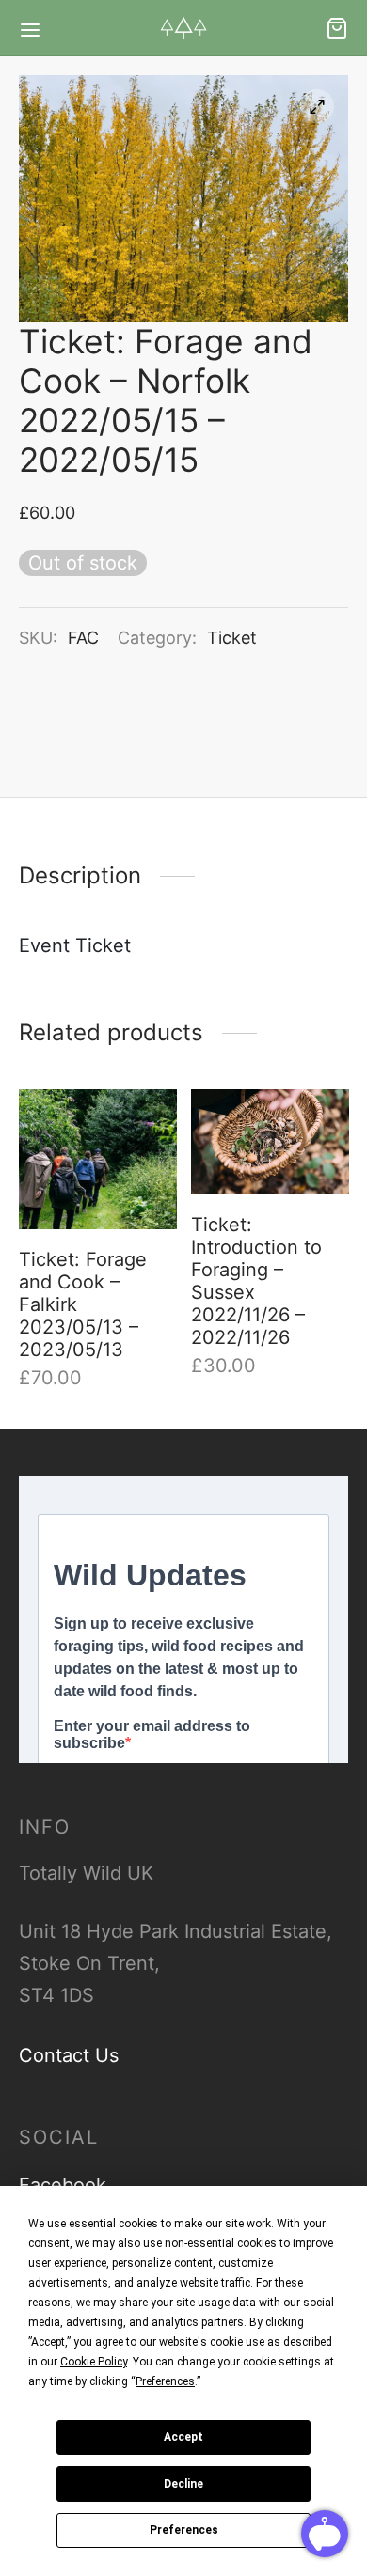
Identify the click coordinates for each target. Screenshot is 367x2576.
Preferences (184, 2530)
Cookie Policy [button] (94, 2362)
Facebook (63, 2185)
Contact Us (69, 2055)
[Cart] (337, 28)
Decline (183, 2484)
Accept (183, 2437)
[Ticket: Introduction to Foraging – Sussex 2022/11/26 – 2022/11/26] (270, 1142)
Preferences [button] (165, 2381)
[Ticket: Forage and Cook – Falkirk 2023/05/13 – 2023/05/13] (98, 1159)
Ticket (232, 638)
